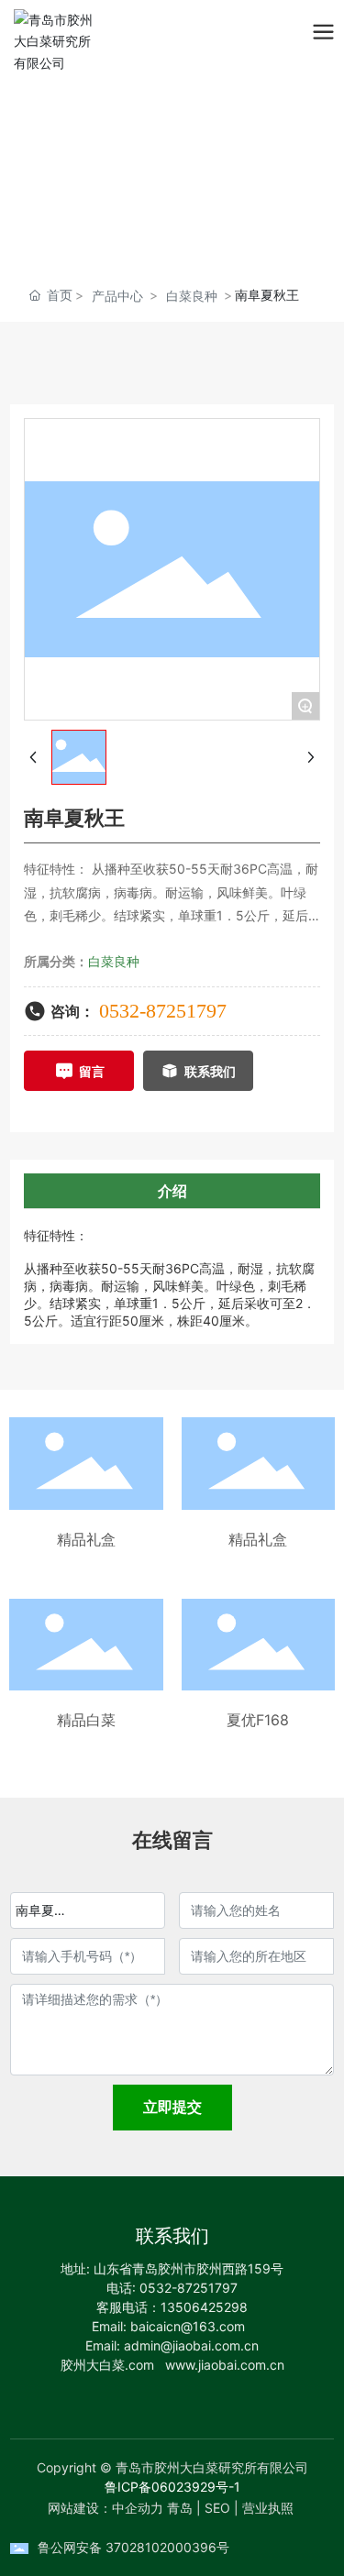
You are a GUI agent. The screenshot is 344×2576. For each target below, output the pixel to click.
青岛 (180, 2508)
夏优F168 (258, 1720)
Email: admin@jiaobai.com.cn (172, 2345)
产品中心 (117, 296)
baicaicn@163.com (188, 2326)
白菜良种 (192, 296)
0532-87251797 (163, 1011)
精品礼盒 (86, 1539)
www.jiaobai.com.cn (225, 2365)
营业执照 (268, 2508)
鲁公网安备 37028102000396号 (133, 2547)
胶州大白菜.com (107, 2365)
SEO (217, 2508)
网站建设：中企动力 (105, 2508)
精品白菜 (86, 1720)
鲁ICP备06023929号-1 (172, 2487)
